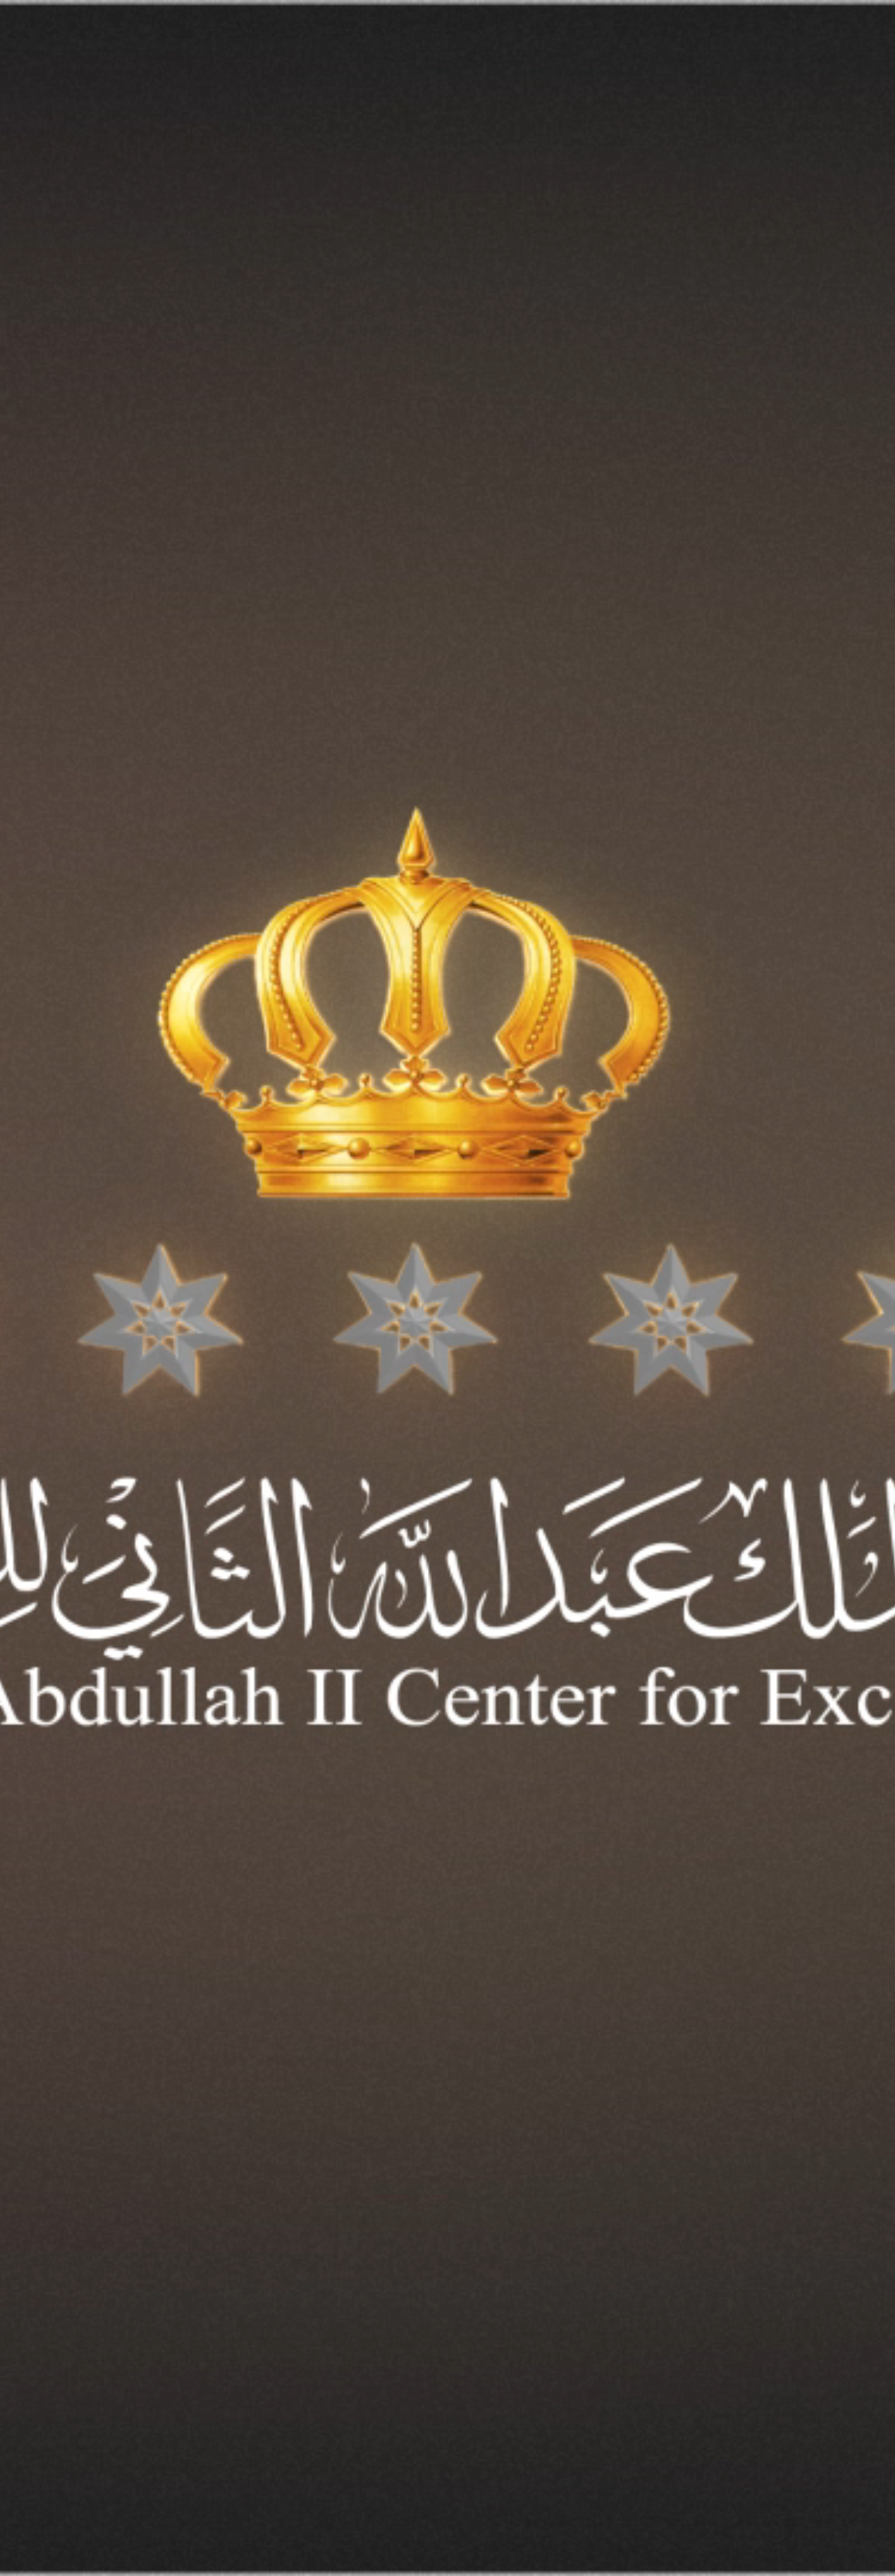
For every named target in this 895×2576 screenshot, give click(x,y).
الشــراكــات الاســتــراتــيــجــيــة (638, 53)
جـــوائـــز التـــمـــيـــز (753, 53)
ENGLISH (85, 52)
